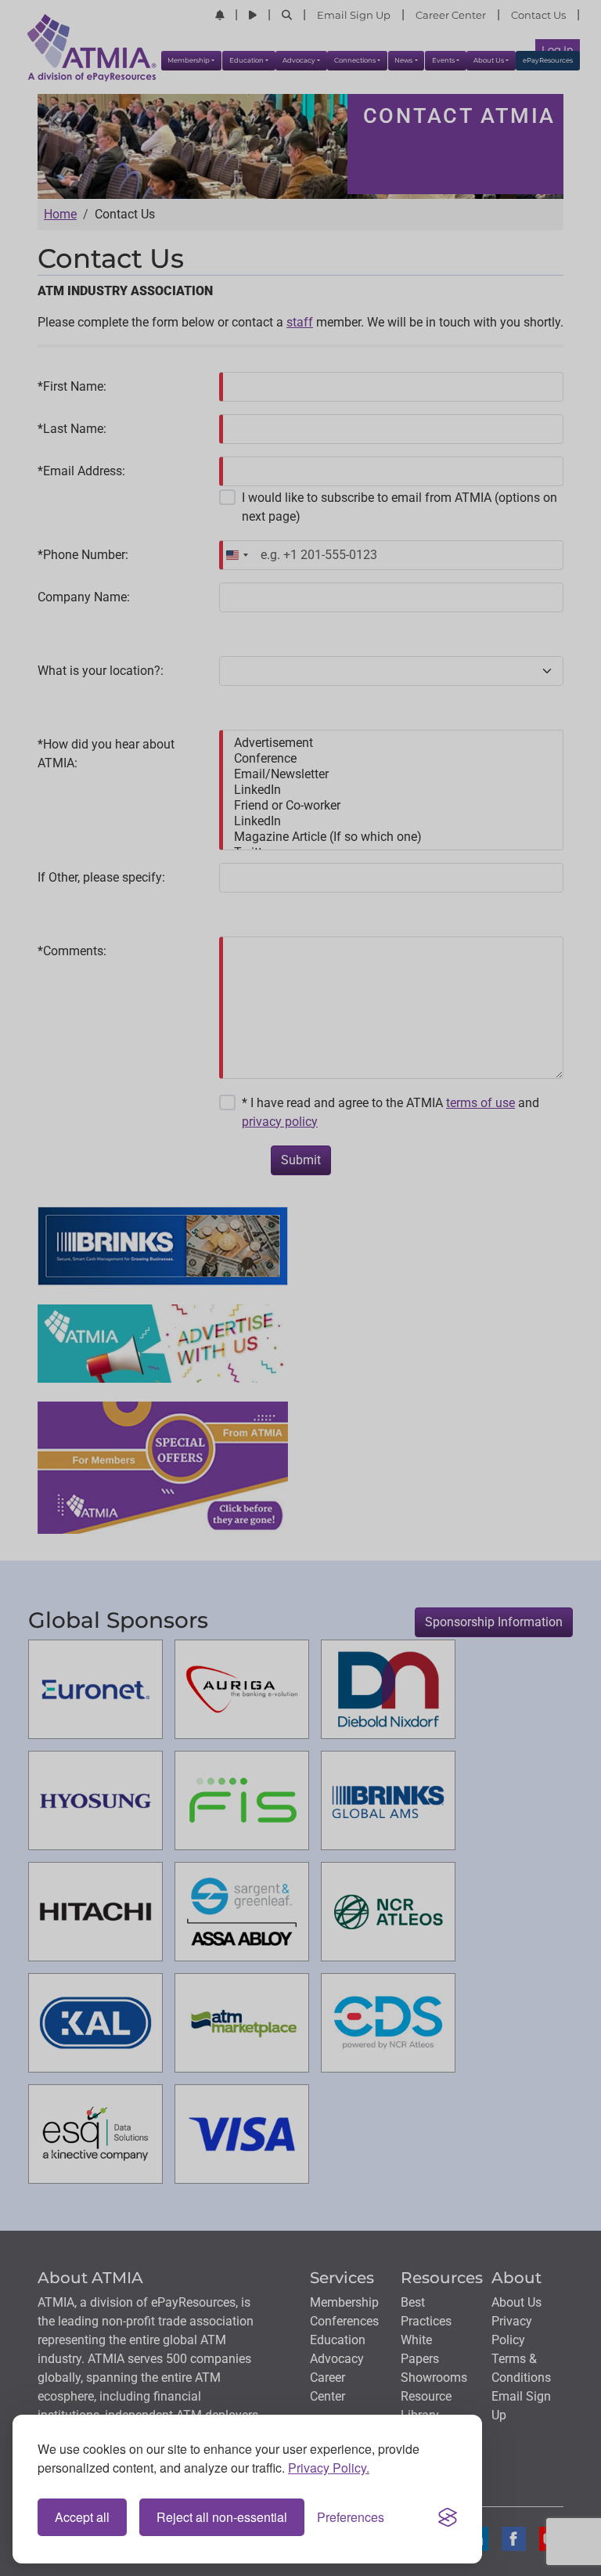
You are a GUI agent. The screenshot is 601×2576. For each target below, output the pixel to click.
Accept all (82, 2517)
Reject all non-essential (222, 2517)
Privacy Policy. (329, 2468)
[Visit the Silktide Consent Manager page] (448, 2517)
